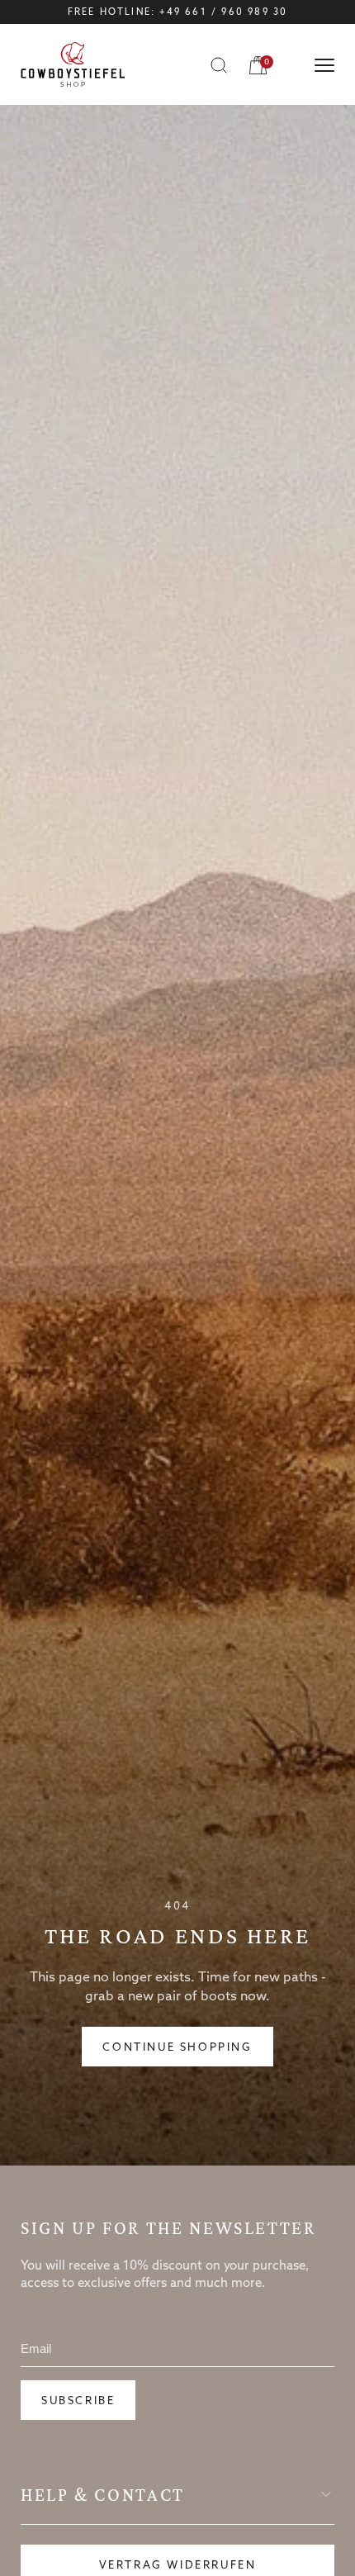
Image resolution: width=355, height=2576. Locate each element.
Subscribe (78, 2401)
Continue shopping (177, 2048)
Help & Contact (103, 2495)
